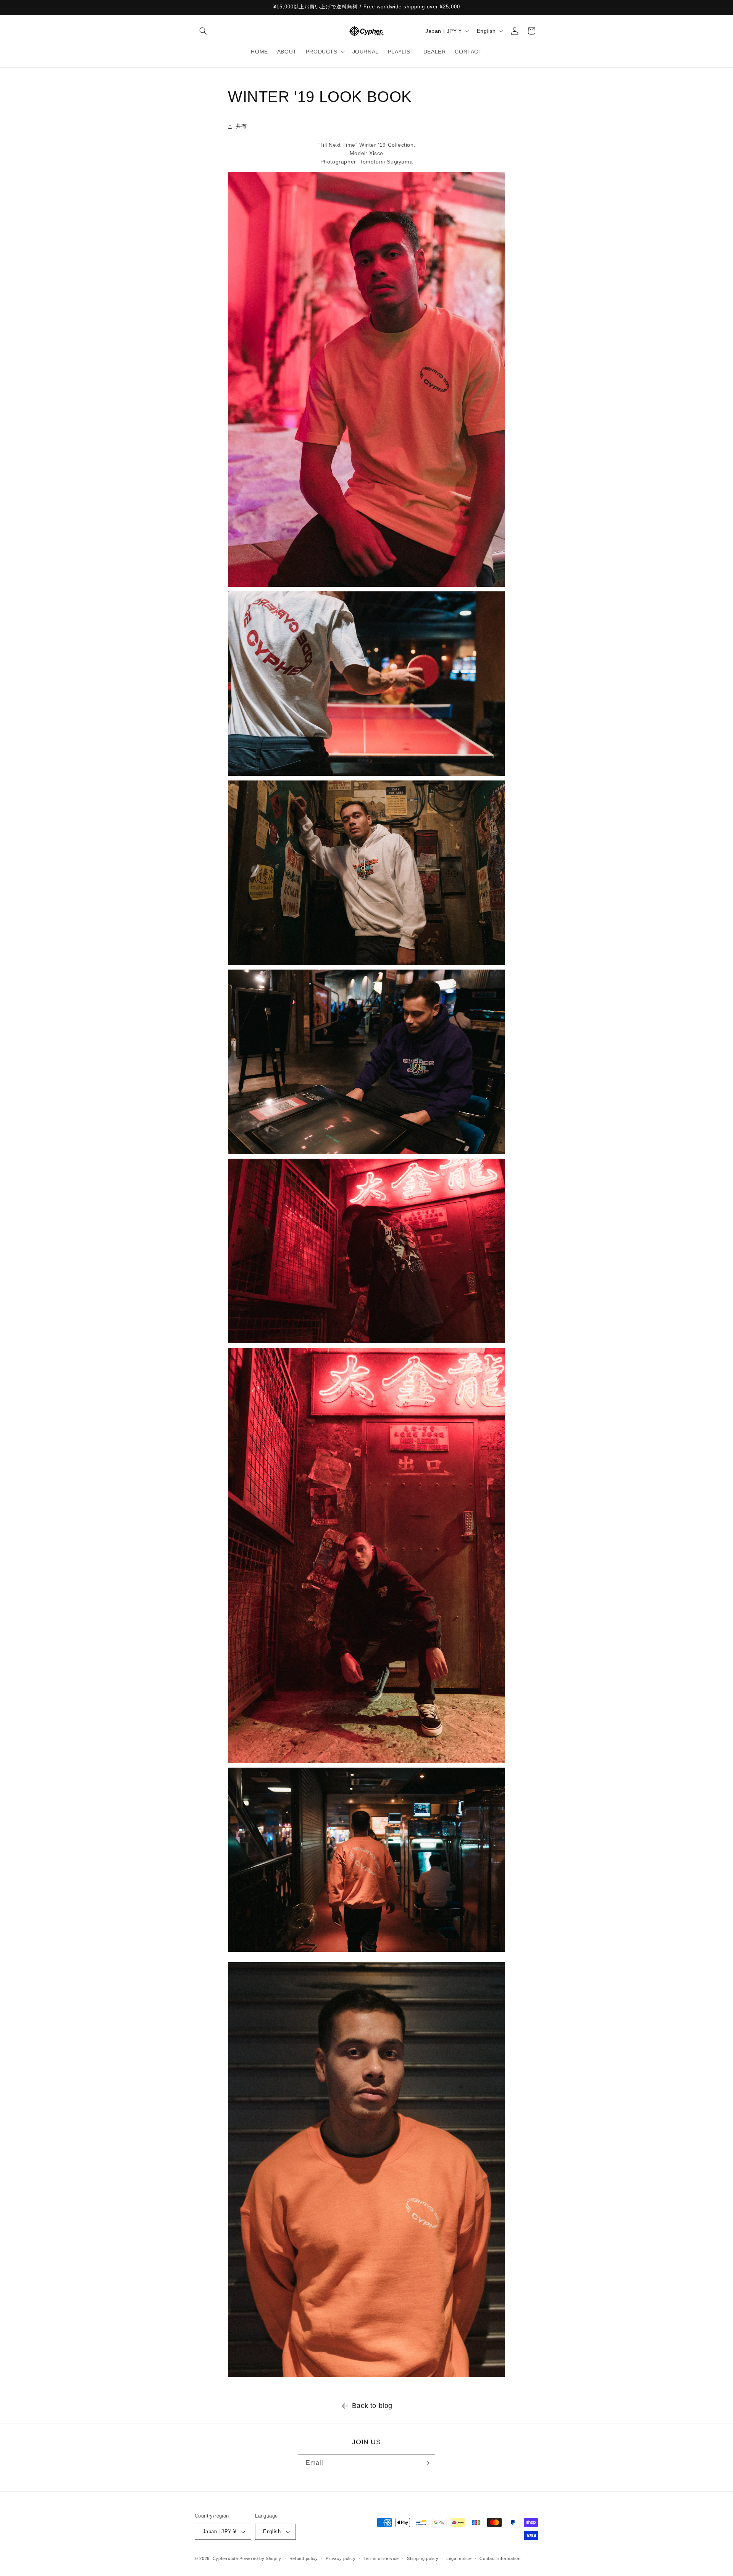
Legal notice (459, 2558)
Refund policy (304, 2558)
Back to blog (372, 2406)
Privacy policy (341, 2558)
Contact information (500, 2558)
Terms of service (381, 2558)
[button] (203, 31)
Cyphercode (226, 2558)
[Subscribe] (426, 2463)
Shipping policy (423, 2558)
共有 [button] (241, 126)
